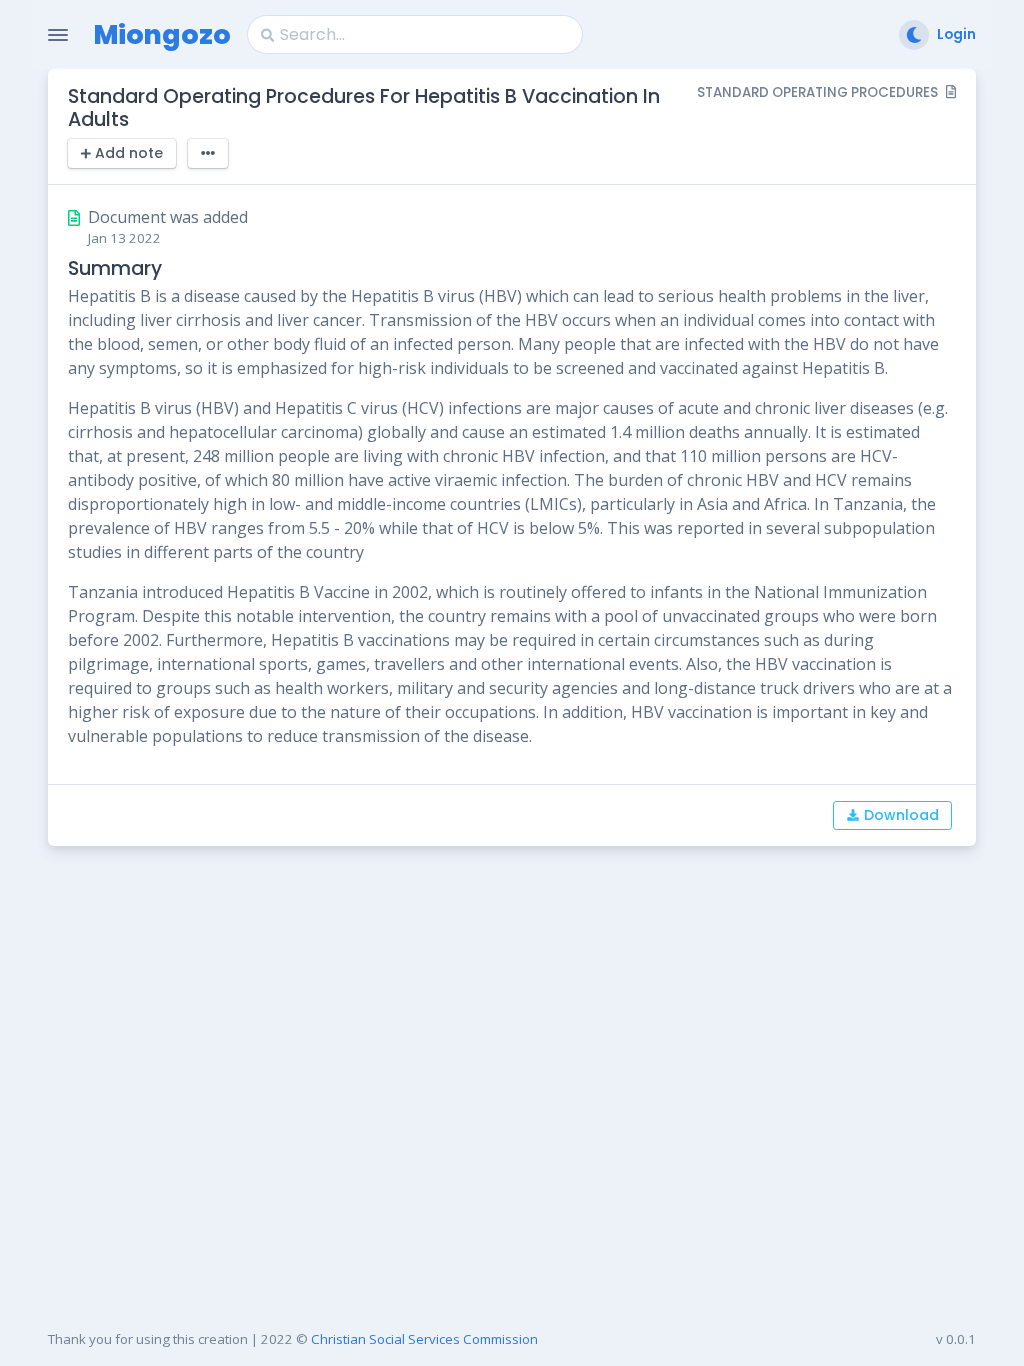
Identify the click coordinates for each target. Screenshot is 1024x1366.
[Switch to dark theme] (914, 35)
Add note (129, 153)
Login (956, 34)
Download (901, 815)
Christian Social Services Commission (424, 1339)
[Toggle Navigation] (58, 35)
